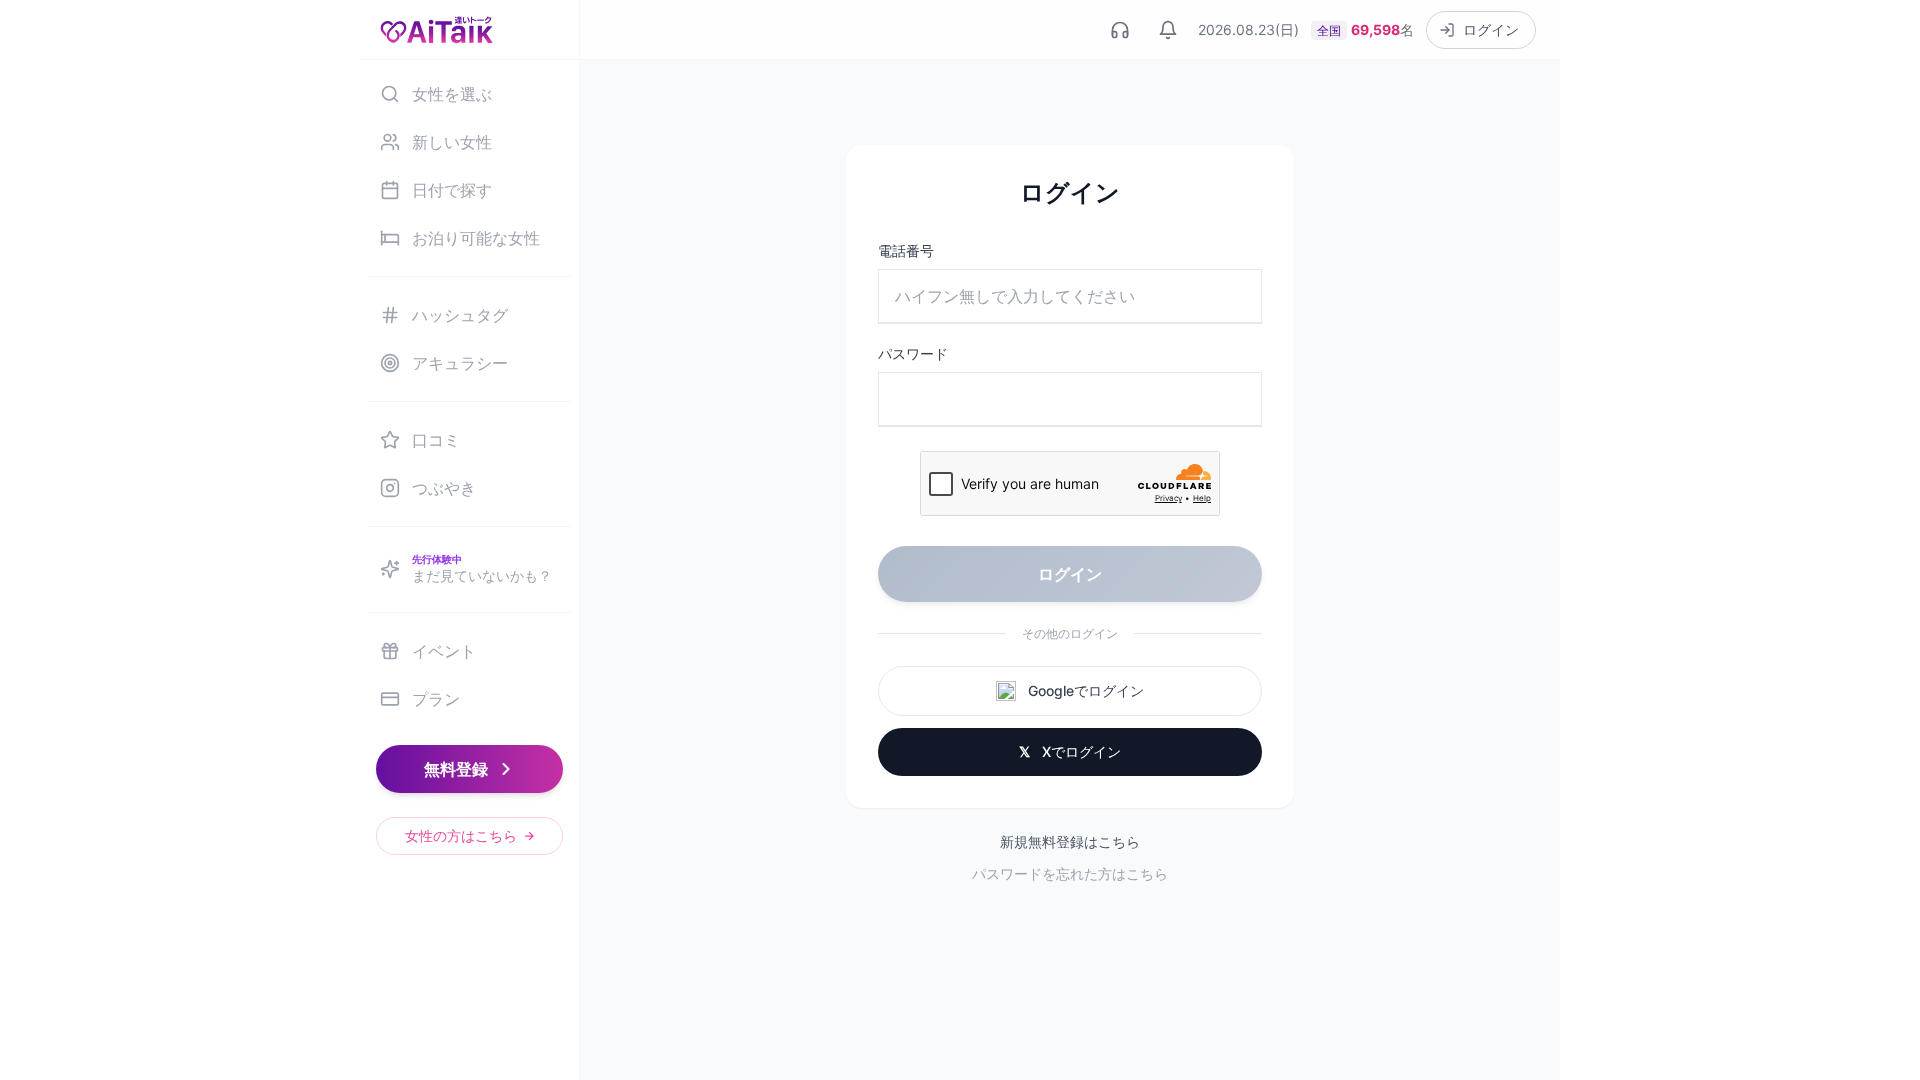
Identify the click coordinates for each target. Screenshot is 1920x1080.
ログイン (1070, 574)
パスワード (913, 353)
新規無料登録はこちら (1070, 841)
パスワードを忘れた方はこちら (1070, 873)
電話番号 (906, 250)
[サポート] (1120, 30)
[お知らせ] (1168, 30)
